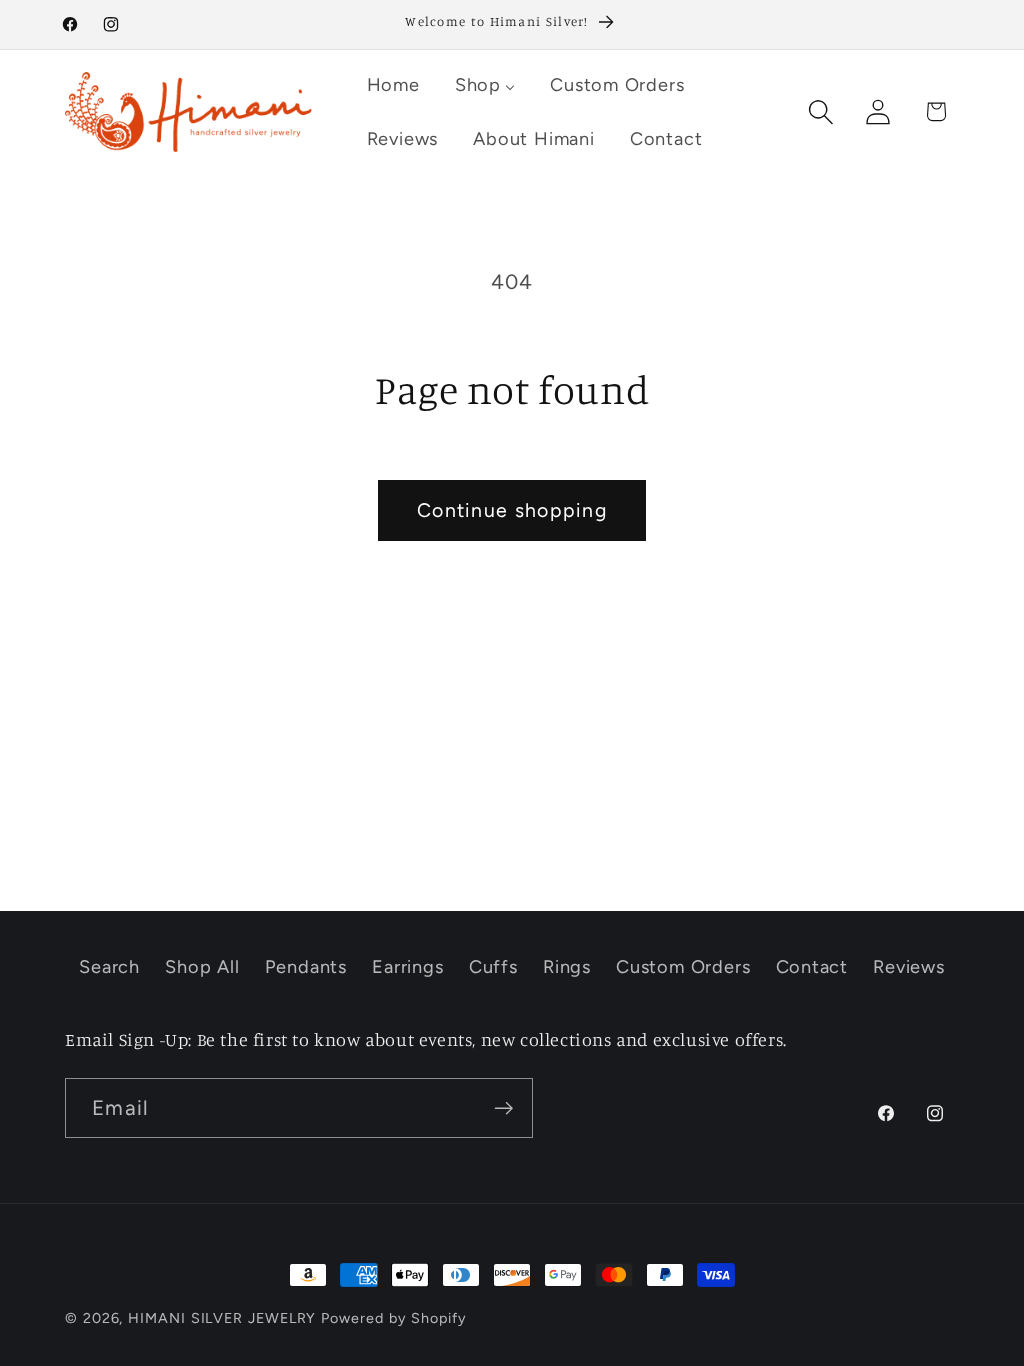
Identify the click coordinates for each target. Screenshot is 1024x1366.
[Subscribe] (503, 1108)
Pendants (306, 967)
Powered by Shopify (393, 1318)
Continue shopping (512, 510)
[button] (821, 111)
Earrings (407, 967)
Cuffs (493, 967)
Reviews (908, 967)
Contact (812, 967)
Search (109, 967)
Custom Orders (683, 967)
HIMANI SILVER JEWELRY (222, 1318)
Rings (567, 967)
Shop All (202, 967)
